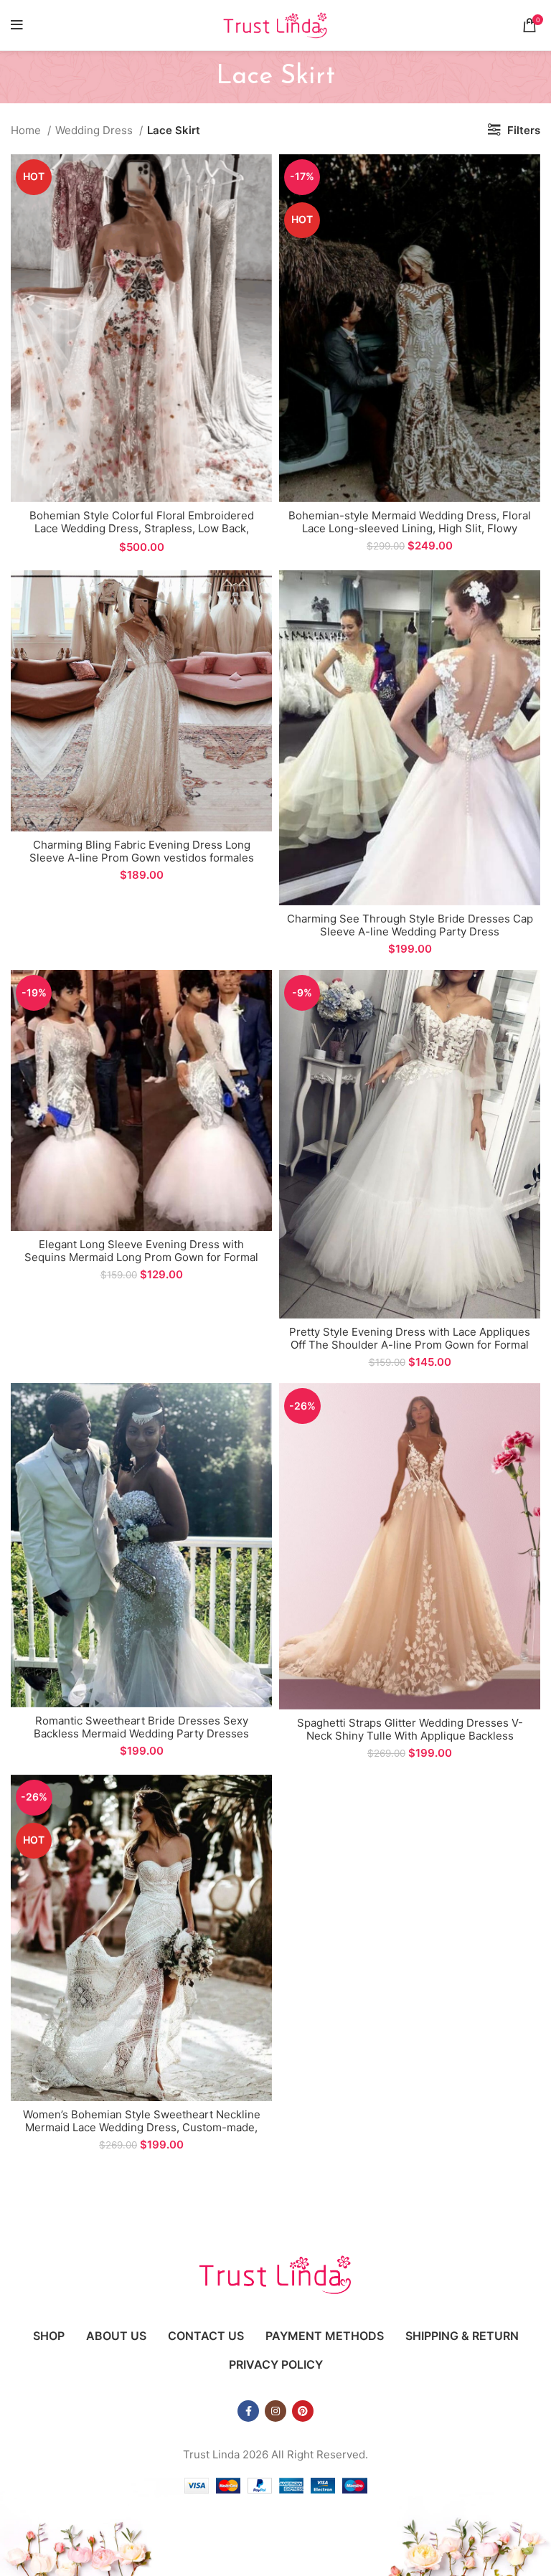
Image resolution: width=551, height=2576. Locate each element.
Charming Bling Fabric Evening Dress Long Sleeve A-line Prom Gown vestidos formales (142, 851)
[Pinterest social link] (303, 2411)
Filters (524, 130)
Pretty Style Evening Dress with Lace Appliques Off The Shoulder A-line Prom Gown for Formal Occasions (410, 1345)
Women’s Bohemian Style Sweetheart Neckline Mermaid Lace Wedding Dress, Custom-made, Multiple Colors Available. (142, 2127)
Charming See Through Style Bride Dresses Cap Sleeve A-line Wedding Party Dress (410, 925)
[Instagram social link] (275, 2411)
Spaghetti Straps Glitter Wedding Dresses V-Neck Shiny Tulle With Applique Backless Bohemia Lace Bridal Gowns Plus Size (410, 1736)
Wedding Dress (95, 130)
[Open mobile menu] (17, 25)
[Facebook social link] (248, 2411)
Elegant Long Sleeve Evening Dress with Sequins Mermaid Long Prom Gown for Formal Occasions (141, 1257)
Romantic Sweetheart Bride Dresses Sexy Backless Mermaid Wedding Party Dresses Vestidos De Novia (141, 1733)
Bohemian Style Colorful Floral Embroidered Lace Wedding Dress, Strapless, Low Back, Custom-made (142, 528)
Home (27, 130)
